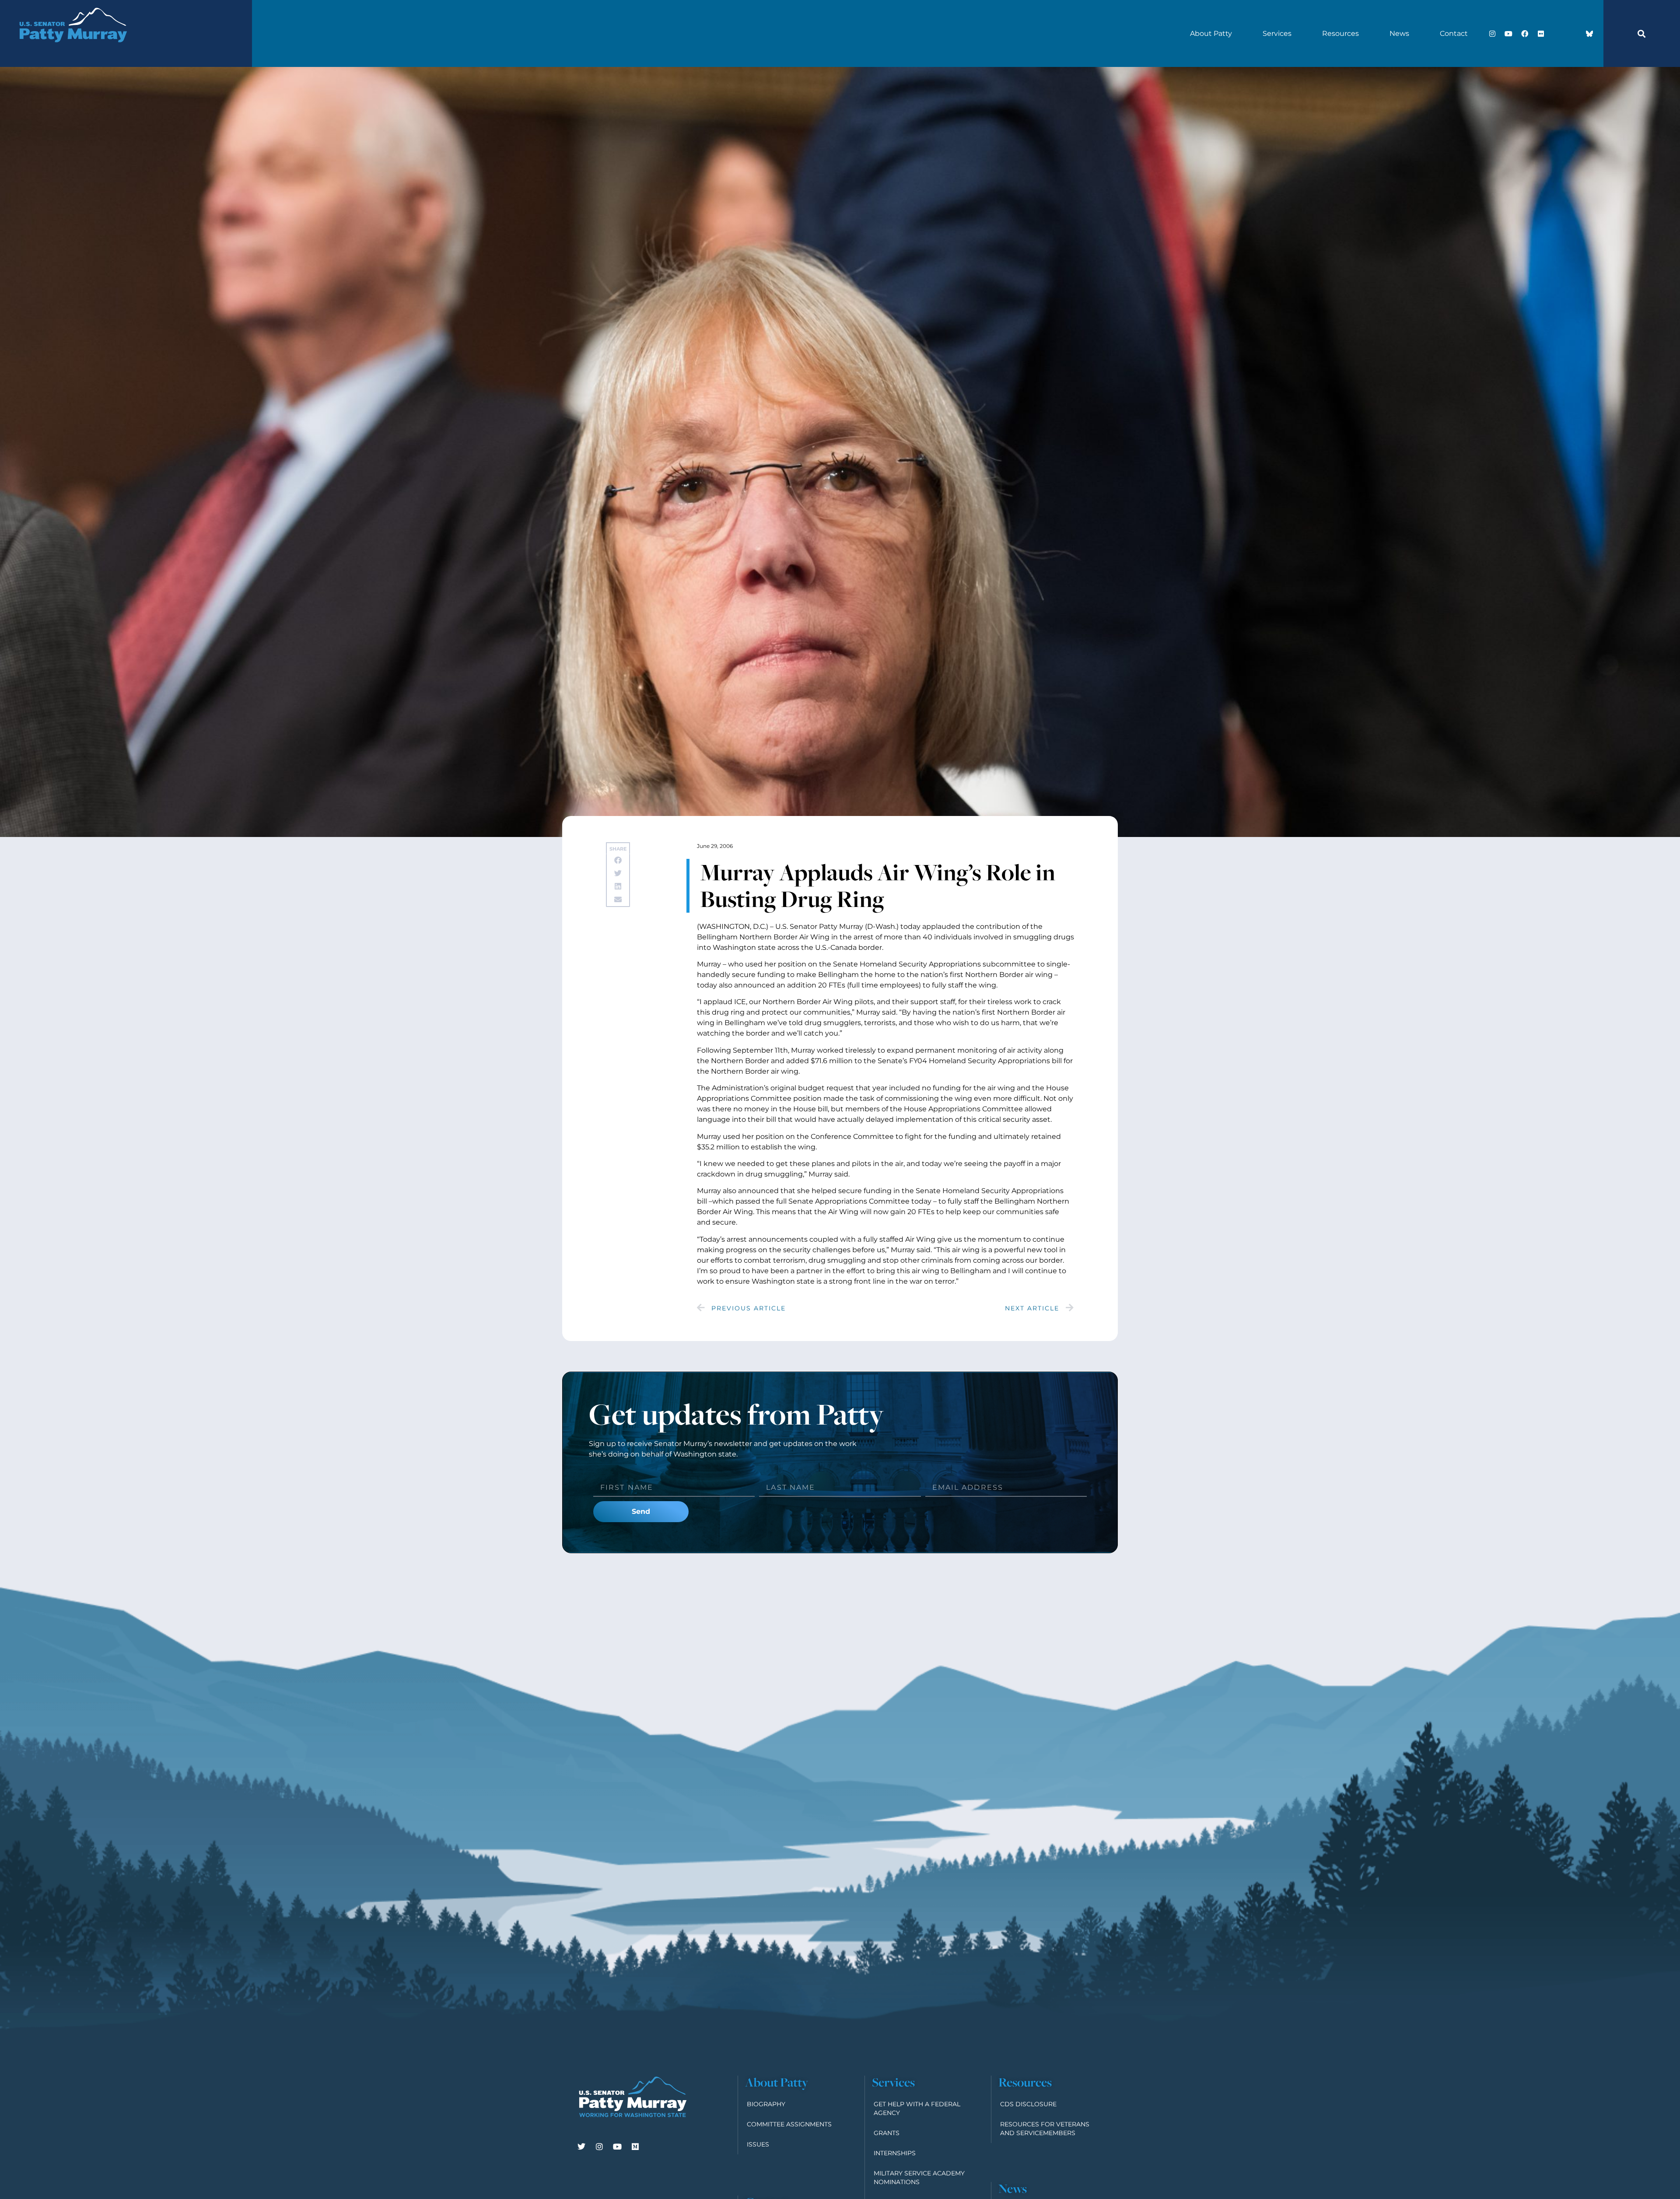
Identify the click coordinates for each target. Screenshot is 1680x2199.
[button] (1641, 34)
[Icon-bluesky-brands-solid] (1589, 34)
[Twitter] (581, 2146)
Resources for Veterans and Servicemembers (1045, 2129)
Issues (758, 2144)
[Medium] (635, 2146)
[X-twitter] (1557, 34)
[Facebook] (1525, 34)
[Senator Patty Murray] (73, 53)
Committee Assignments (789, 2124)
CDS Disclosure (1028, 2104)
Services (1277, 33)
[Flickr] (1541, 34)
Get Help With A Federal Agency (917, 2108)
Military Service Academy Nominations (919, 2178)
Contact (1454, 33)
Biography (766, 2104)
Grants (887, 2133)
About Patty (1211, 33)
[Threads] (1573, 34)
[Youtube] (1508, 34)
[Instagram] (1492, 34)
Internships (895, 2153)
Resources (1340, 33)
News (1399, 33)
